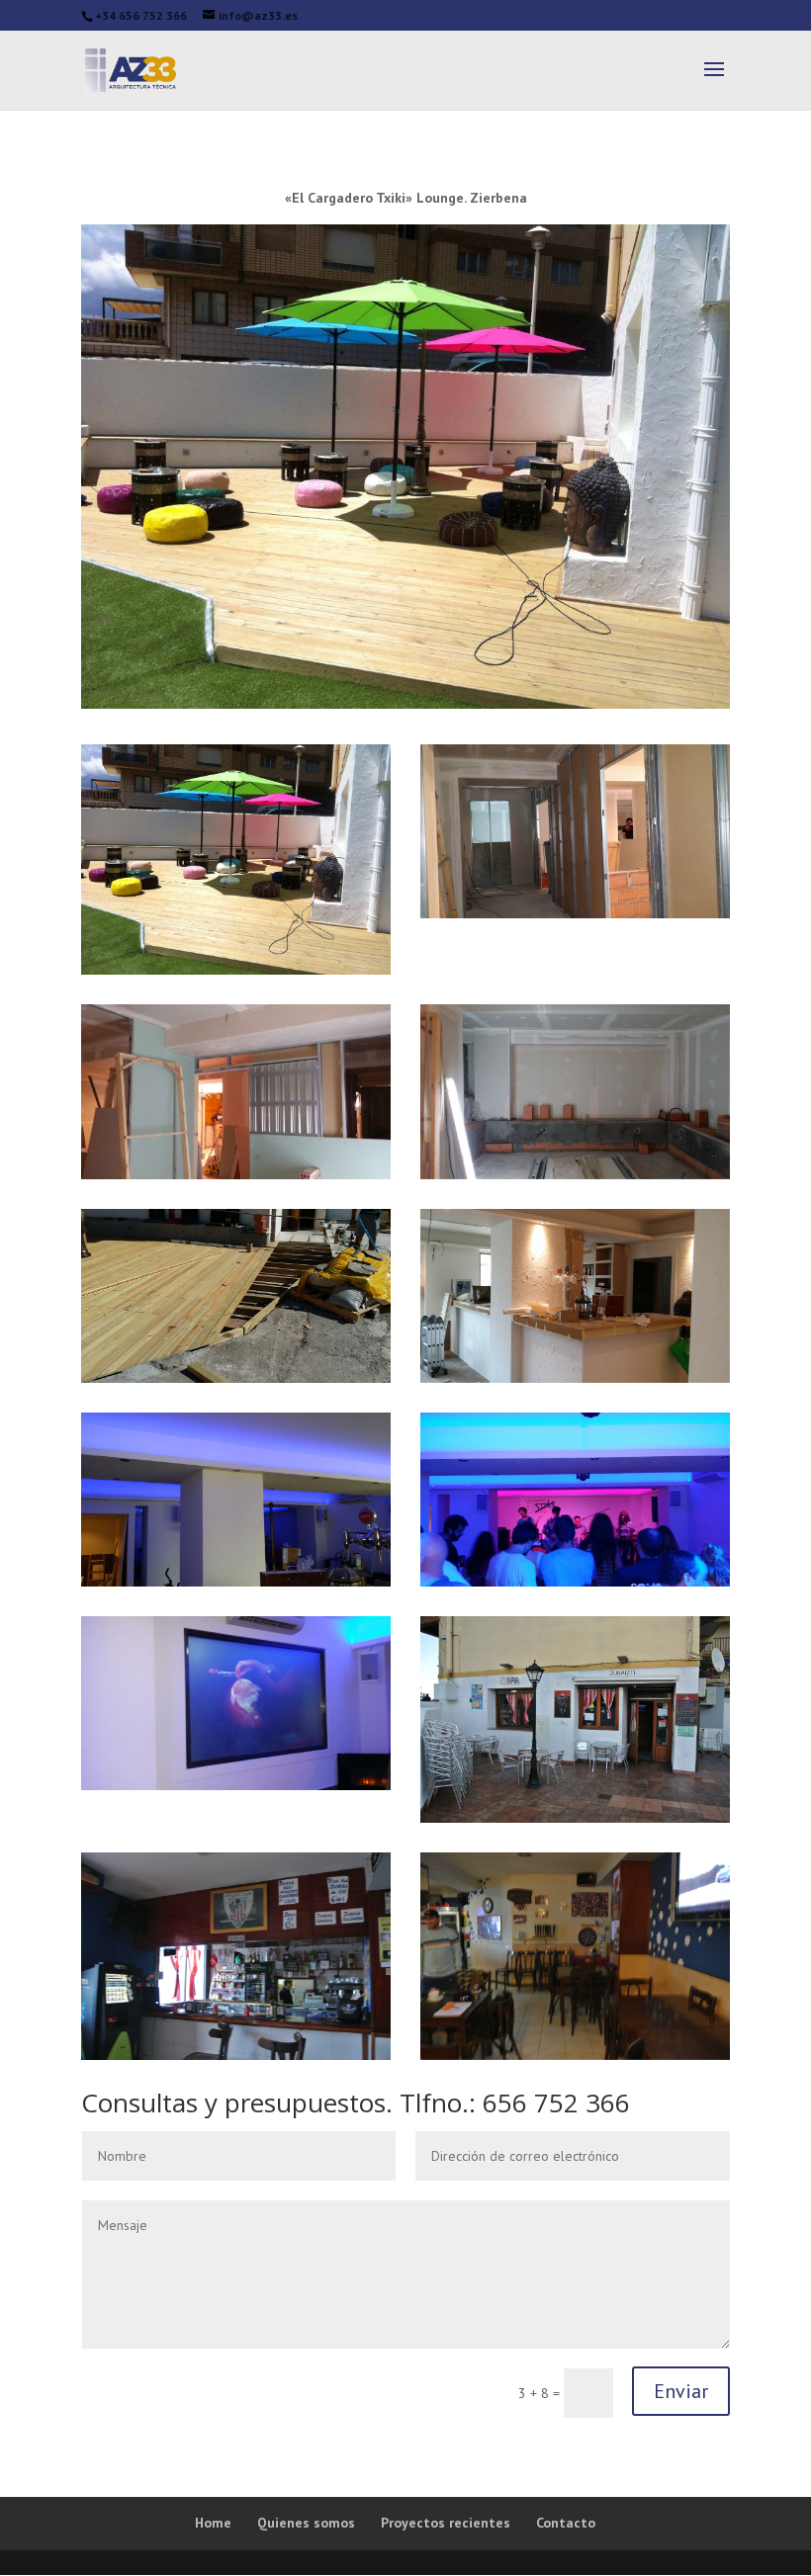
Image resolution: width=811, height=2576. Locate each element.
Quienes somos (306, 2523)
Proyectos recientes (446, 2523)
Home (213, 2523)
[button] (236, 860)
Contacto (566, 2523)
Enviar (681, 2391)
